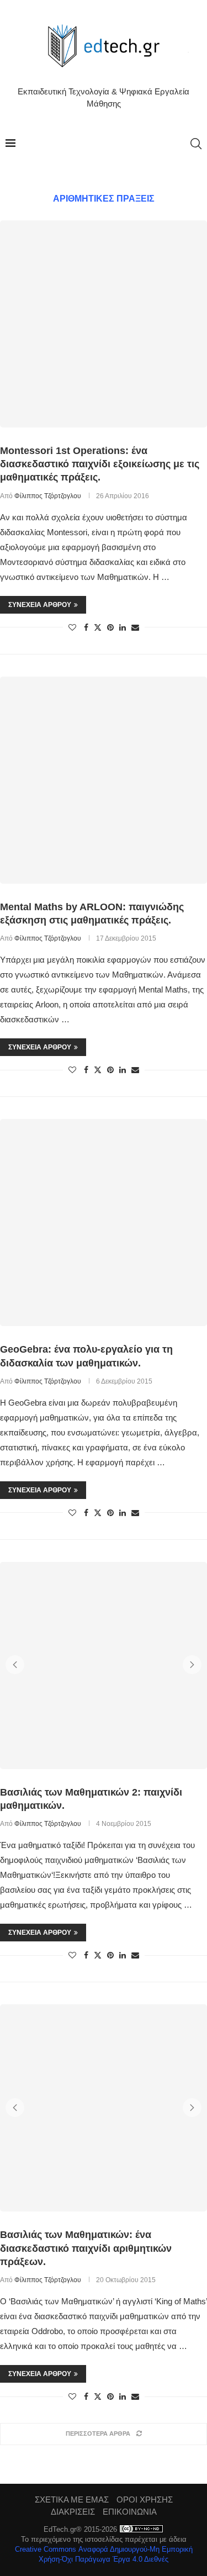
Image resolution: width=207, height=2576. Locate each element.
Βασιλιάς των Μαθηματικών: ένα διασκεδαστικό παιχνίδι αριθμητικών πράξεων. (86, 2248)
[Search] (196, 144)
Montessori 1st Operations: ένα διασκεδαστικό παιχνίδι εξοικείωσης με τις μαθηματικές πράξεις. (100, 464)
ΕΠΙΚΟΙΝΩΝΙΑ (130, 2512)
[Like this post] (72, 627)
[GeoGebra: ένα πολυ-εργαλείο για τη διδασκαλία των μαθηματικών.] (104, 1223)
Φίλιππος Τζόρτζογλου (48, 496)
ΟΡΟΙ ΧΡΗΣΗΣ (145, 2500)
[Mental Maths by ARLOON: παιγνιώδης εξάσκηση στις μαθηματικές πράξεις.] (104, 780)
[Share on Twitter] (98, 627)
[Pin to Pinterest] (110, 627)
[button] (15, 1665)
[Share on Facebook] (86, 627)
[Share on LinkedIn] (123, 627)
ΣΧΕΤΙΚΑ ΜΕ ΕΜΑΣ (72, 2500)
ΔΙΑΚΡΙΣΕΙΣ (73, 2512)
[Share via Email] (135, 627)
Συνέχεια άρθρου (40, 605)
